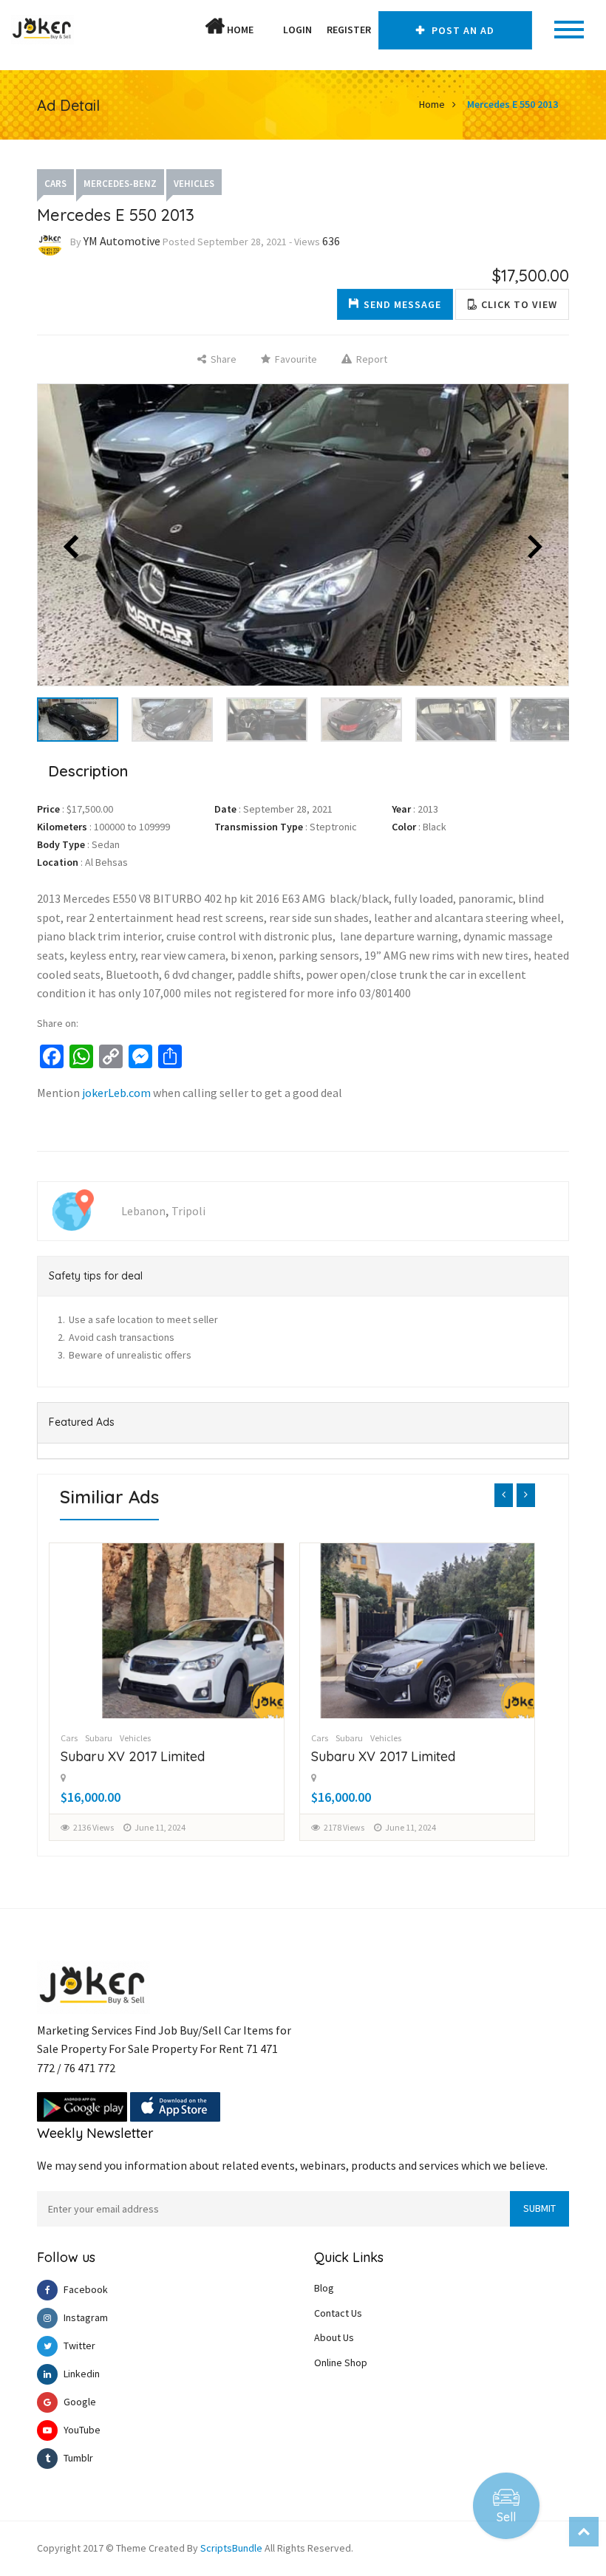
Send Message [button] (402, 304)
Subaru (99, 1738)
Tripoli (188, 1211)
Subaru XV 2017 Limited (133, 1756)
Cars (55, 184)
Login (297, 30)
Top (584, 2532)
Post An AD (462, 30)
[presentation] (504, 1495)
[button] (268, 30)
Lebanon (143, 1211)
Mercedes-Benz (120, 184)
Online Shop (341, 2363)
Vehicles (194, 184)
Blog (324, 2288)
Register (349, 30)
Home (239, 30)
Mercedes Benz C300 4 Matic (399, 1756)
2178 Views (93, 1827)
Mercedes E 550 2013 (513, 104)
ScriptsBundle (231, 2548)
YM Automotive (122, 241)
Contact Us (338, 2313)
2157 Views (344, 1827)
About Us (334, 2337)
